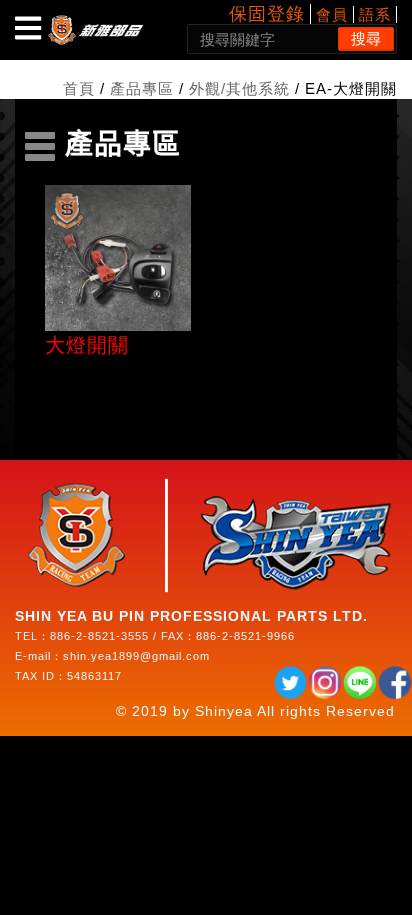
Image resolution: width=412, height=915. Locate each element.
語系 (375, 14)
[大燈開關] (118, 258)
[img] (28, 28)
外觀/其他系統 (239, 88)
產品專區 (142, 88)
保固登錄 (267, 14)
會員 (332, 14)
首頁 (79, 88)
